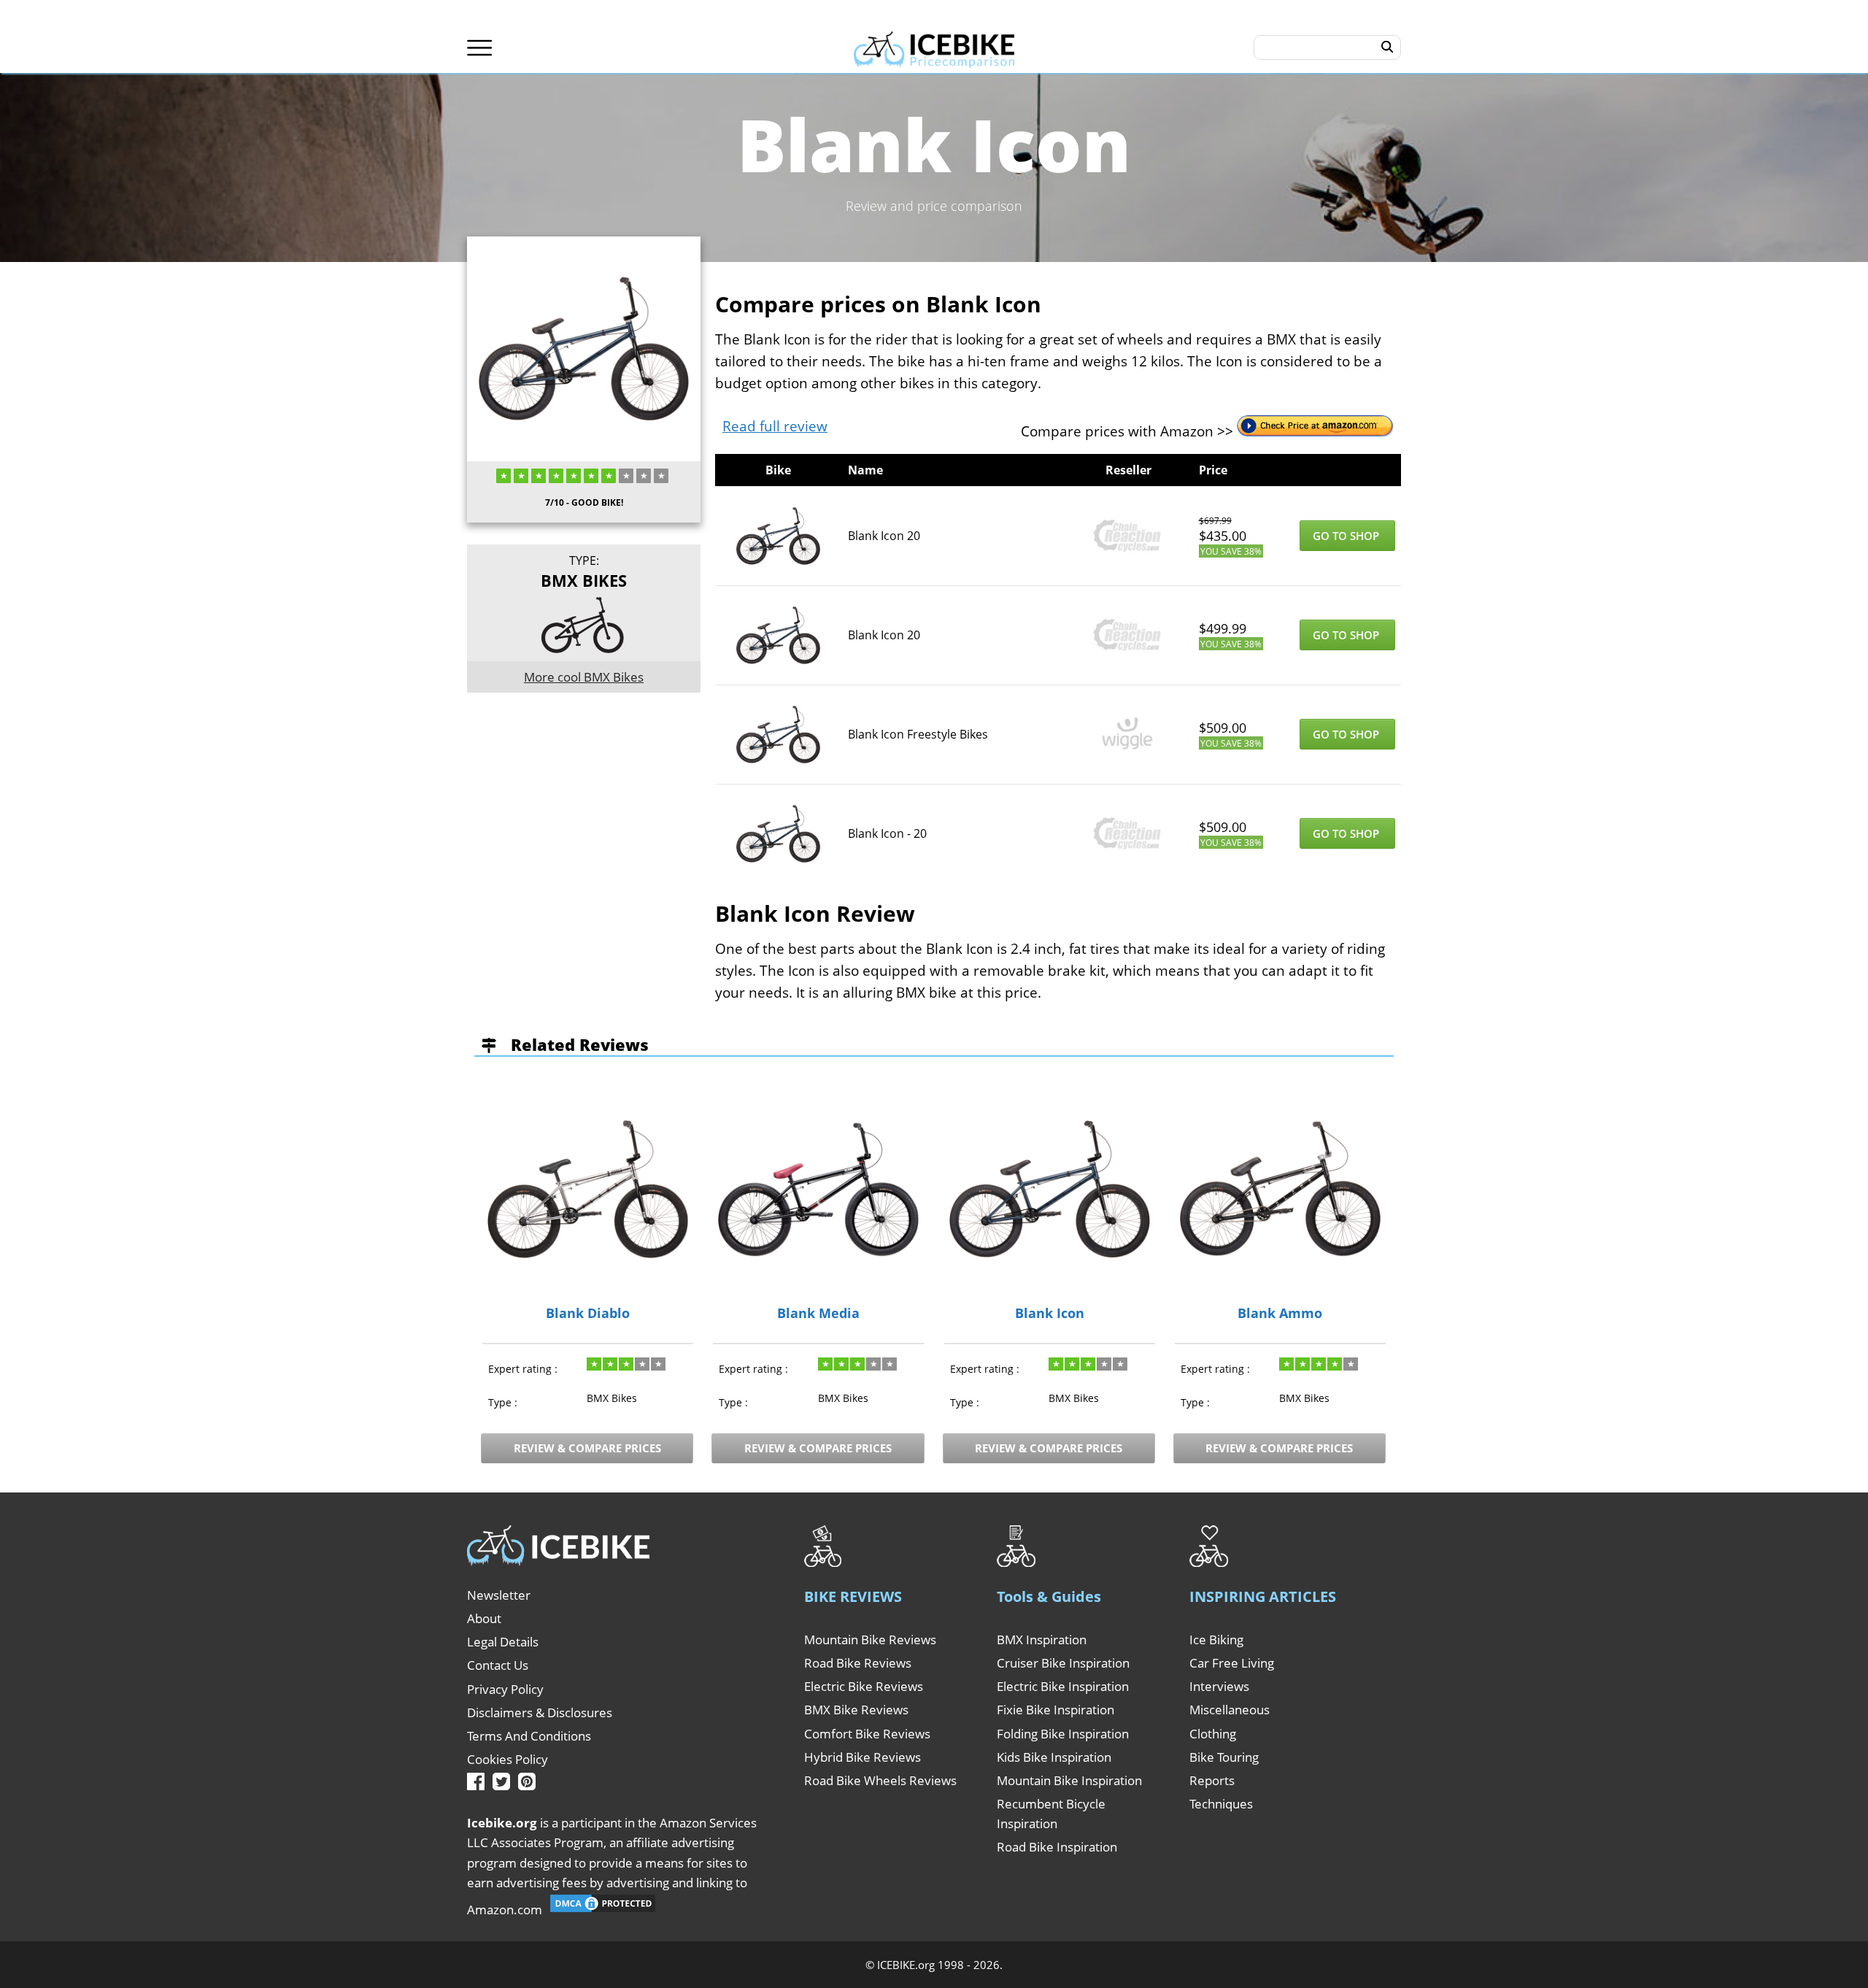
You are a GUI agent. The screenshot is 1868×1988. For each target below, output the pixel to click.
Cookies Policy (507, 1759)
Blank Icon (1050, 1314)
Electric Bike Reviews (864, 1686)
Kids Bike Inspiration (1054, 1757)
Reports (1212, 1780)
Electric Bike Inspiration (1063, 1686)
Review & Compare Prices (587, 1448)
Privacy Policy (505, 1689)
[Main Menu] (480, 48)
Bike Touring (1224, 1757)
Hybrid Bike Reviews (862, 1757)
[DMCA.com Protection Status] (603, 1910)
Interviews (1219, 1686)
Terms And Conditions (529, 1736)
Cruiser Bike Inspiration (1063, 1663)
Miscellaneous (1230, 1710)
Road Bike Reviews (858, 1663)
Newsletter (499, 1595)
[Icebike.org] (934, 47)
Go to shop (1347, 536)
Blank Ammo (1280, 1314)
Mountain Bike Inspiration (1069, 1780)
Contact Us (498, 1665)
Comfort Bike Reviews (867, 1734)
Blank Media (818, 1314)
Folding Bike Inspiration (1063, 1734)
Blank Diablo (588, 1314)
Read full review (775, 426)
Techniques (1221, 1804)
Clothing (1213, 1734)
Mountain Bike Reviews (870, 1640)
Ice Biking (1216, 1640)
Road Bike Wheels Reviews (880, 1780)
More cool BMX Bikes (584, 677)
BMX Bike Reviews (856, 1710)
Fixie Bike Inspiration (1055, 1710)
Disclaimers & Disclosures (540, 1712)
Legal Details (503, 1642)
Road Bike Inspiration (1057, 1847)
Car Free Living (1232, 1663)
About (484, 1618)
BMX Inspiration (1042, 1640)
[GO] (1388, 47)
